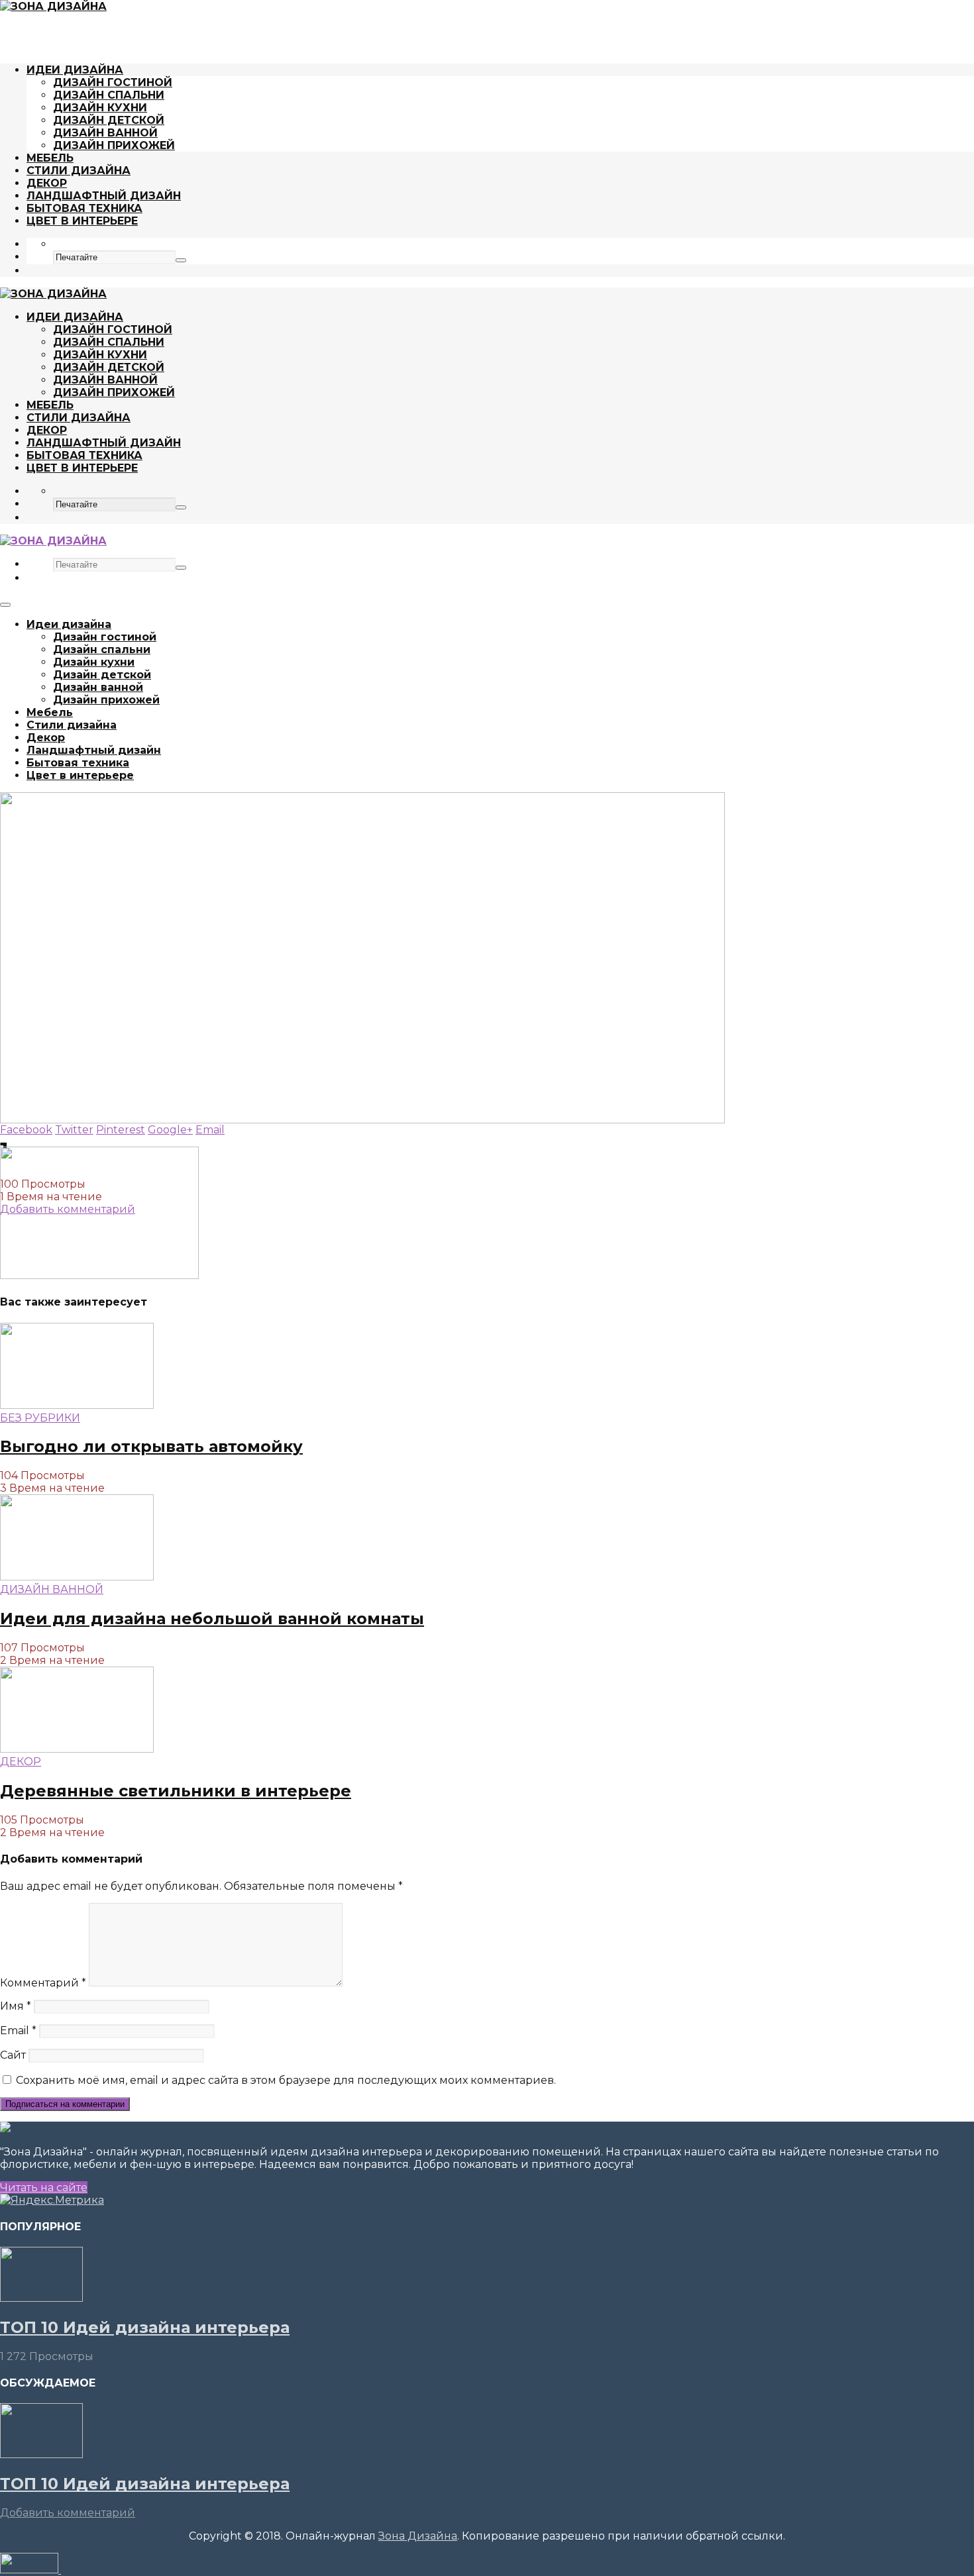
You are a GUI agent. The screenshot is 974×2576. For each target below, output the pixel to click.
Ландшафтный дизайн (104, 196)
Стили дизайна (79, 171)
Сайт (13, 2055)
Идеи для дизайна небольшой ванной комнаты (212, 1619)
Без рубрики (40, 1418)
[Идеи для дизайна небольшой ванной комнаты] (77, 1577)
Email (18, 2031)
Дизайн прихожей (114, 145)
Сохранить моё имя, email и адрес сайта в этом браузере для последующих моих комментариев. (286, 2080)
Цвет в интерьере (82, 221)
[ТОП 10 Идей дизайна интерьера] (41, 2298)
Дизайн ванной (105, 133)
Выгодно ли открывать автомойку (151, 1446)
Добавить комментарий (68, 2513)
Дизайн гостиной (113, 82)
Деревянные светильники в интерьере (176, 1791)
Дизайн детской (109, 120)
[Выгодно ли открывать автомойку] (77, 1405)
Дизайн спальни (109, 95)
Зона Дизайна (418, 2536)
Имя (16, 2006)
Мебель (50, 158)
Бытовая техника (84, 208)
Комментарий (43, 1983)
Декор (47, 183)
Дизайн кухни (100, 108)
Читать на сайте (44, 2188)
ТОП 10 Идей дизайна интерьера (145, 2327)
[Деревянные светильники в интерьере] (77, 1749)
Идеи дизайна (75, 70)
